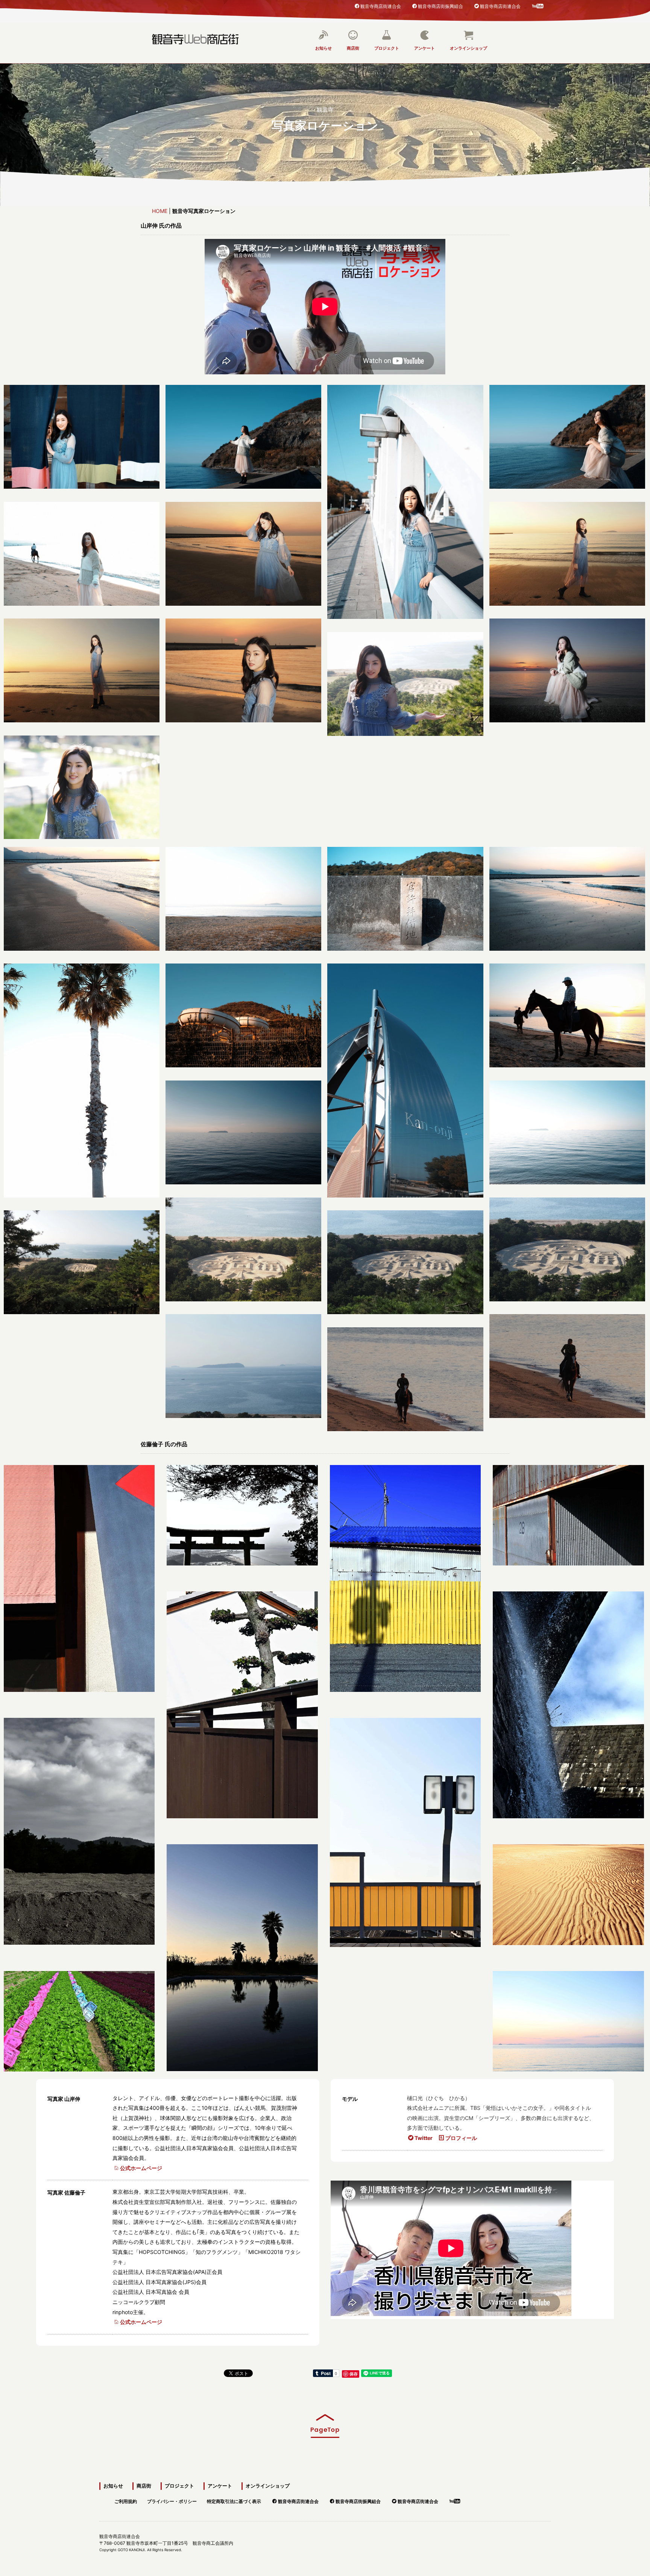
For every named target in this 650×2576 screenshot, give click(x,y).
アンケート (424, 48)
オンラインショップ (469, 48)
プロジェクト (387, 48)
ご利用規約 (126, 2500)
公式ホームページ (141, 2168)
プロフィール (461, 2138)
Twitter (424, 2138)
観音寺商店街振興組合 (440, 6)
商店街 (353, 48)
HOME (160, 211)
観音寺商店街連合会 (381, 6)
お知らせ (323, 48)
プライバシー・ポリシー (172, 2500)
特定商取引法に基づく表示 (234, 2500)
